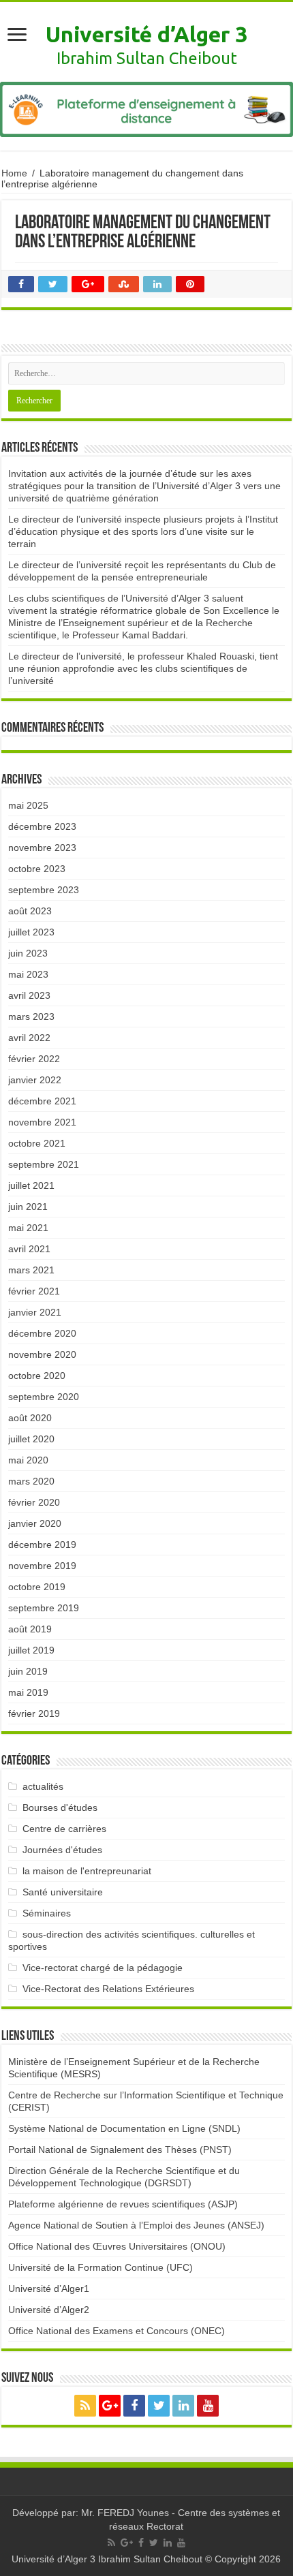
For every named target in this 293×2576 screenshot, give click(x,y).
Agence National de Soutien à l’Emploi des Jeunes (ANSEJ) (136, 2225)
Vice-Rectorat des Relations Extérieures (108, 1989)
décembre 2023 (42, 826)
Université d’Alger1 (49, 2288)
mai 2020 (28, 1460)
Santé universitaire (63, 1892)
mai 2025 (28, 805)
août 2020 (30, 1418)
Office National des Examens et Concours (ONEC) (117, 2331)
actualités (43, 1786)
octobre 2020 (37, 1376)
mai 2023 (28, 974)
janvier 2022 (35, 1080)
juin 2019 (28, 1671)
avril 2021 (29, 1249)
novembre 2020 (42, 1354)
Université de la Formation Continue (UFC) (101, 2267)
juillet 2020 (31, 1439)
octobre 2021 (37, 1143)
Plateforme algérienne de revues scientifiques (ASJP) (123, 2204)
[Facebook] (134, 2406)
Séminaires (47, 1913)
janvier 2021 (35, 1312)
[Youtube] (208, 2406)
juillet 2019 (31, 1650)
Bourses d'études (60, 1807)
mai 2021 (28, 1228)
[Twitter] (159, 2406)
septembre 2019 (44, 1608)
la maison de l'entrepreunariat (87, 1871)
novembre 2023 (42, 848)
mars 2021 (31, 1270)
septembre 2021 (44, 1164)
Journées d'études (62, 1850)
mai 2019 (28, 1692)
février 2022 (34, 1059)
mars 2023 (31, 1017)
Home (14, 173)
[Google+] (110, 2406)
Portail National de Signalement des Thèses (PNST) (120, 2150)
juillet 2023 (31, 932)
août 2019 (30, 1629)
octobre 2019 (37, 1587)
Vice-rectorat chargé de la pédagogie (103, 1968)
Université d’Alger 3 (146, 34)
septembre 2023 (44, 890)
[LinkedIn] (183, 2406)
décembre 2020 (42, 1333)
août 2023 (30, 911)
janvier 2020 (35, 1523)
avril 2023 (29, 995)
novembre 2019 (42, 1566)
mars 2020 (31, 1481)
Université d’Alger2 (49, 2310)
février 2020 (34, 1502)
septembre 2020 (44, 1397)
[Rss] (85, 2406)
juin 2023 (28, 953)
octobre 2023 (37, 869)
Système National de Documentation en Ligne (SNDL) (124, 2128)
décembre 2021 (42, 1101)
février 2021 (34, 1291)
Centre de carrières (64, 1829)
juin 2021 (28, 1207)
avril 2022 (29, 1038)
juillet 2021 (31, 1185)
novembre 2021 (42, 1122)
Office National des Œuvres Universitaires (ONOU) (117, 2246)
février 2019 (34, 1713)
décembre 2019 (42, 1545)
